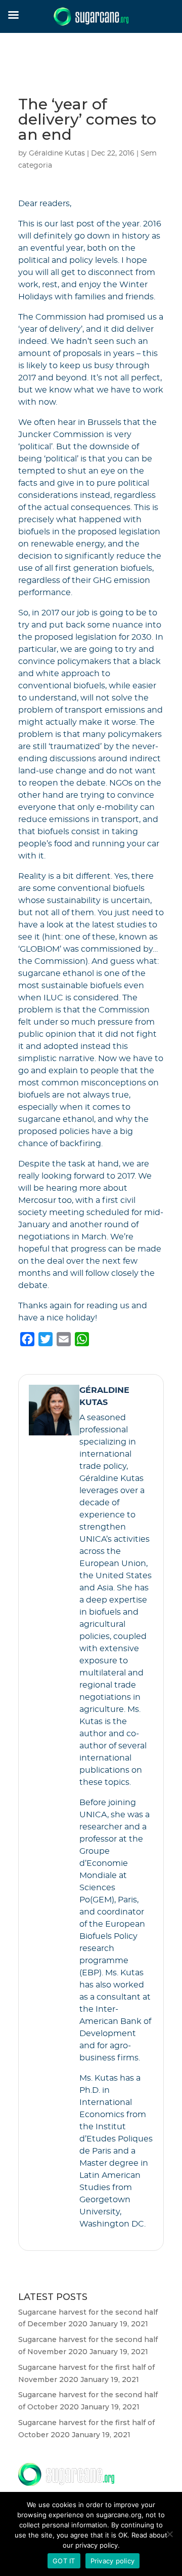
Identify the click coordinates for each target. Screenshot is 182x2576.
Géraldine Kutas (57, 153)
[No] (169, 2534)
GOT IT (64, 2561)
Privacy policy (113, 2561)
